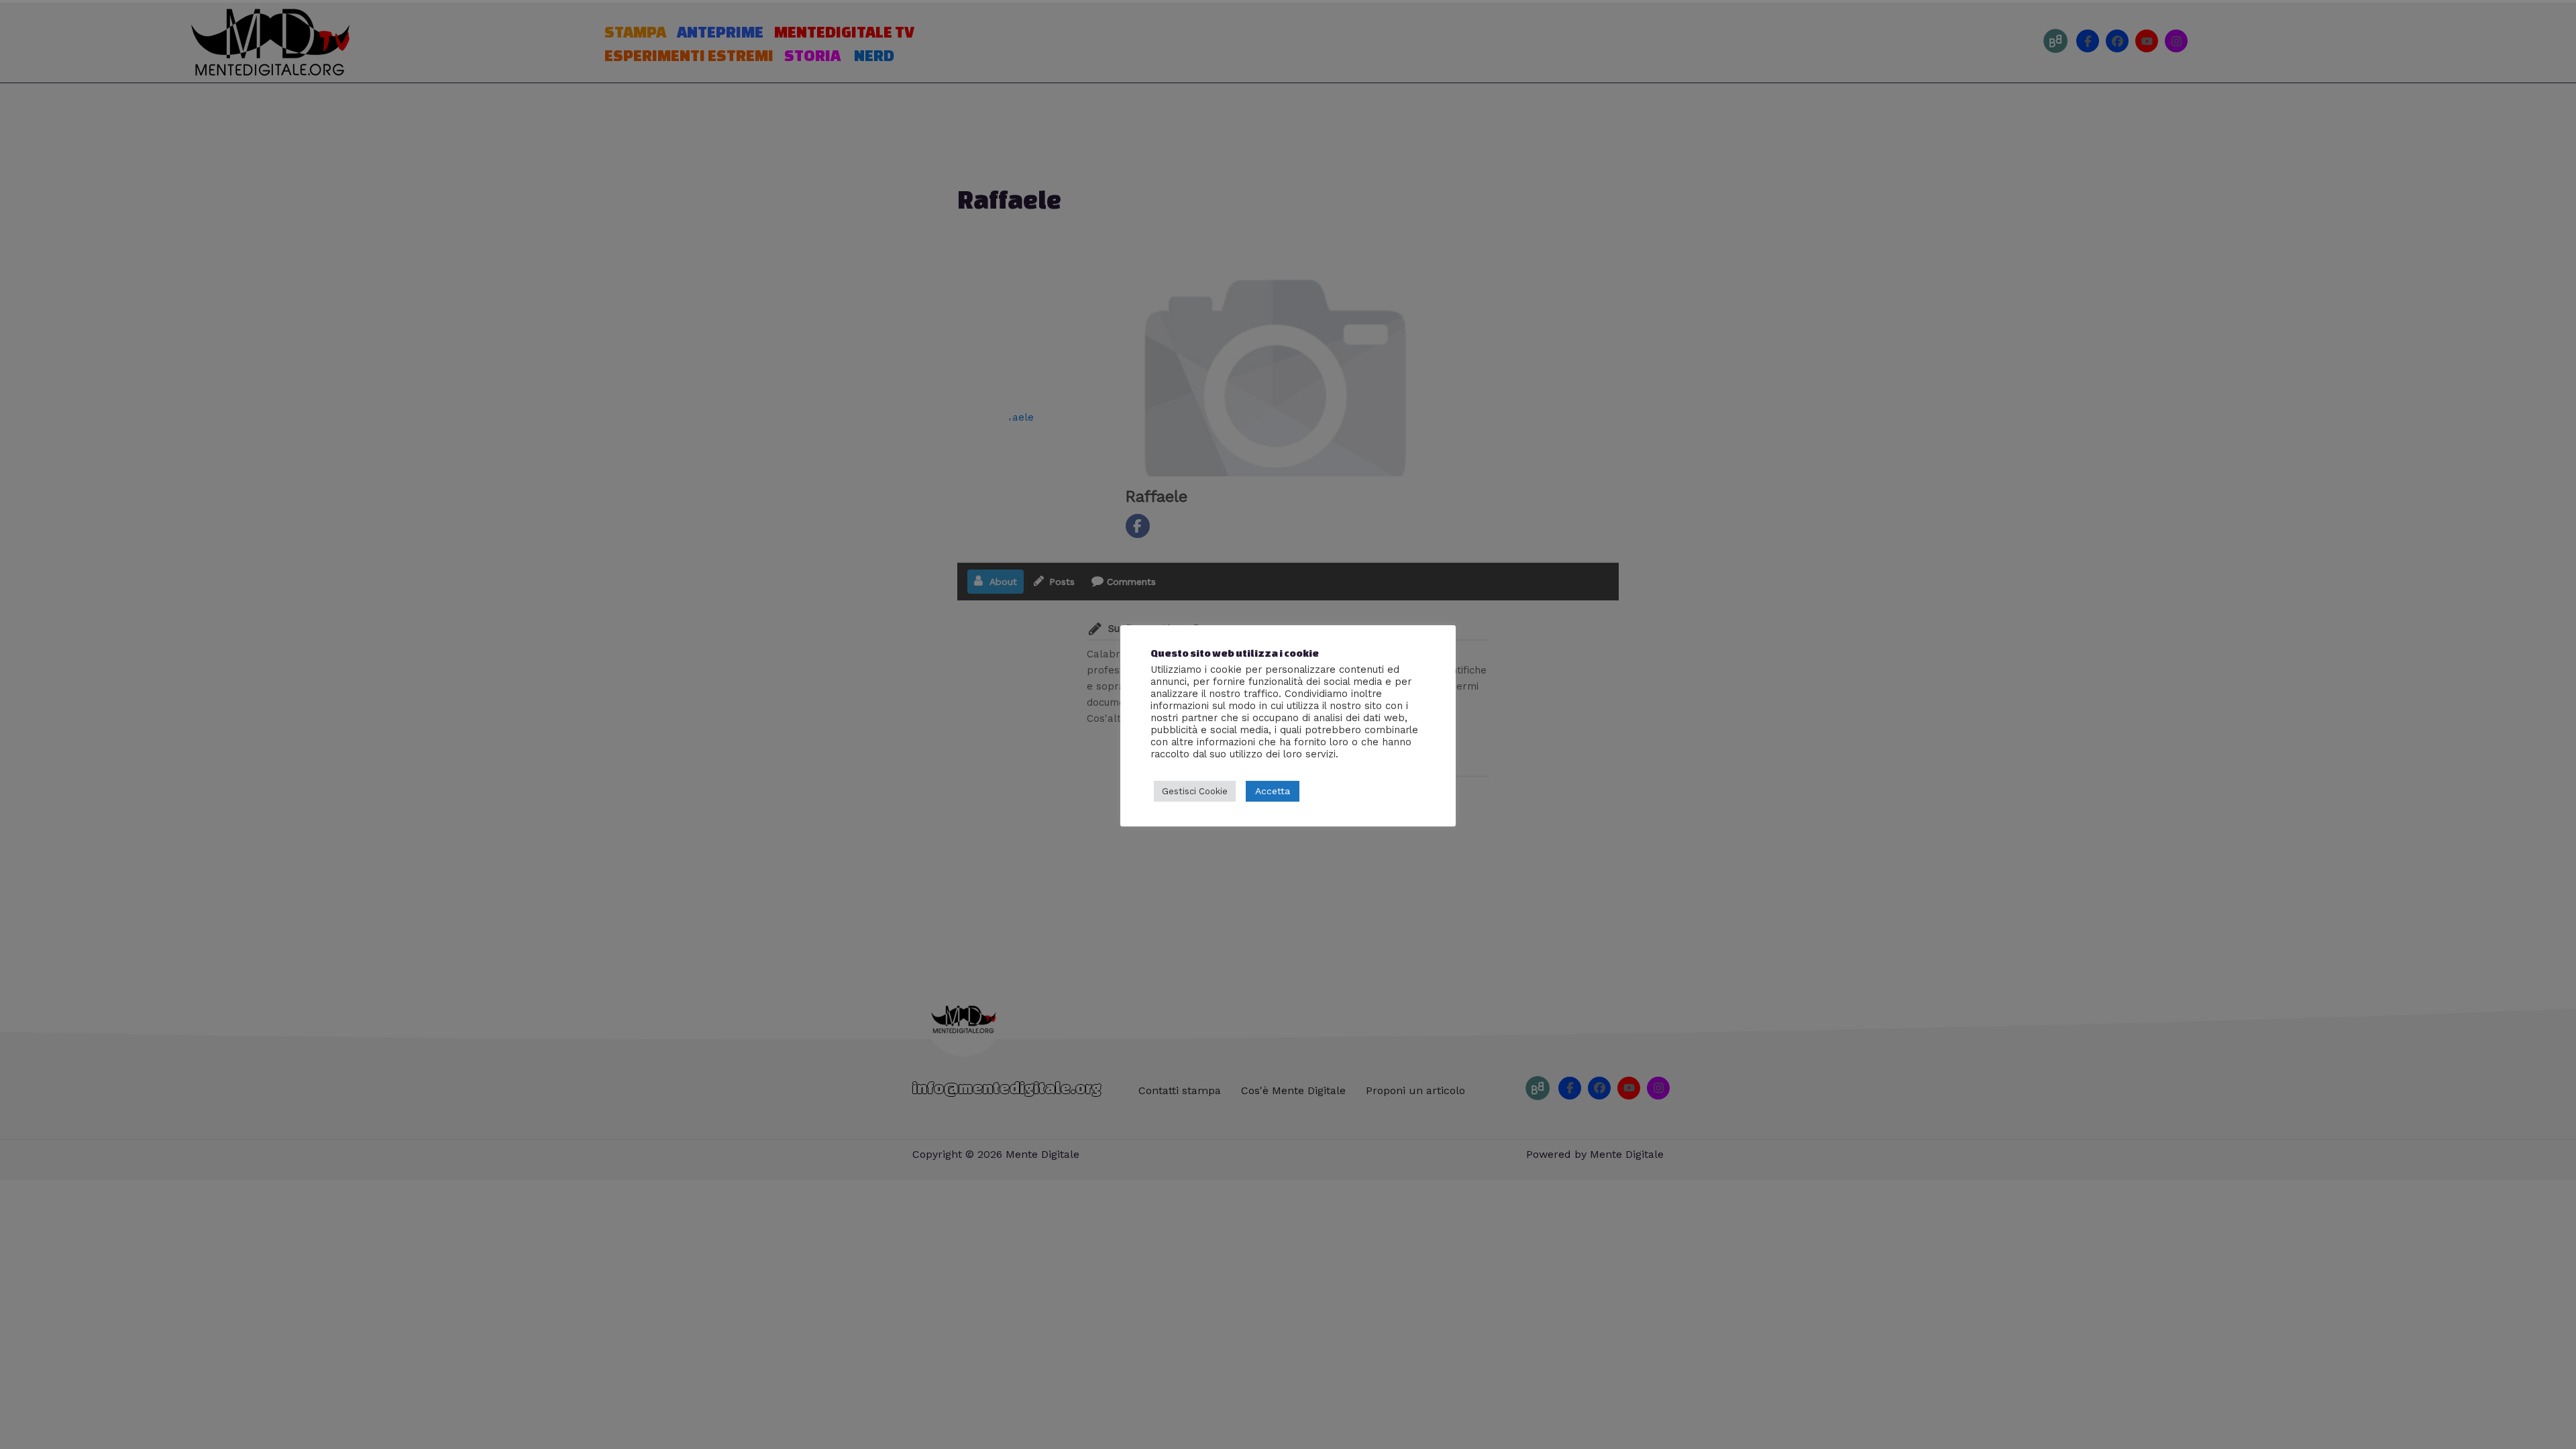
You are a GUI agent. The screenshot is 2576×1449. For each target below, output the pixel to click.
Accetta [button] (1273, 791)
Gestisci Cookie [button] (1195, 791)
